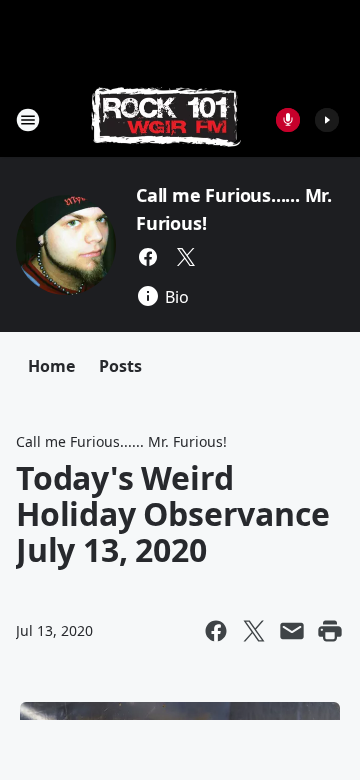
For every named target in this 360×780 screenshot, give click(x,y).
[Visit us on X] (186, 257)
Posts (120, 366)
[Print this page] (330, 631)
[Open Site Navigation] (28, 120)
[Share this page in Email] (292, 631)
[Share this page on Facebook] (216, 631)
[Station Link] (166, 119)
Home (51, 366)
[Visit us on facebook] (148, 257)
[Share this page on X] (254, 631)
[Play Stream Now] (327, 120)
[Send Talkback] (288, 120)
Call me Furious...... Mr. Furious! (121, 441)
